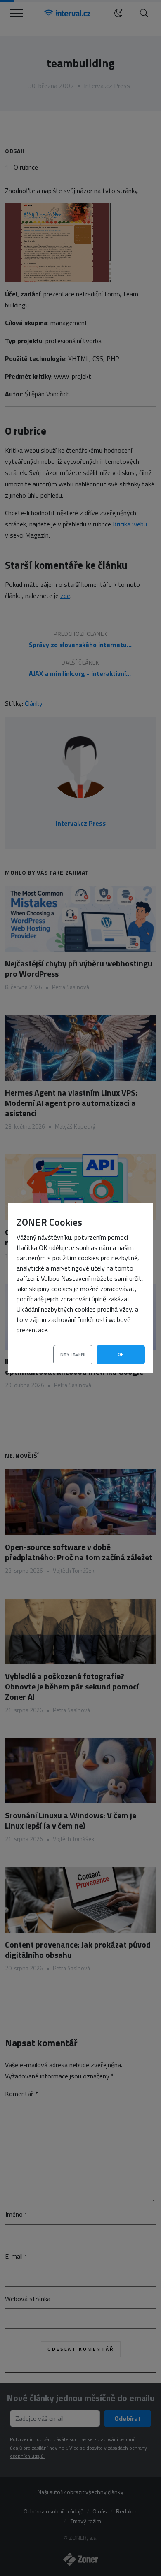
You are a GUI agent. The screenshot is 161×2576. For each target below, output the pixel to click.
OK (121, 1354)
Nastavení (73, 1354)
